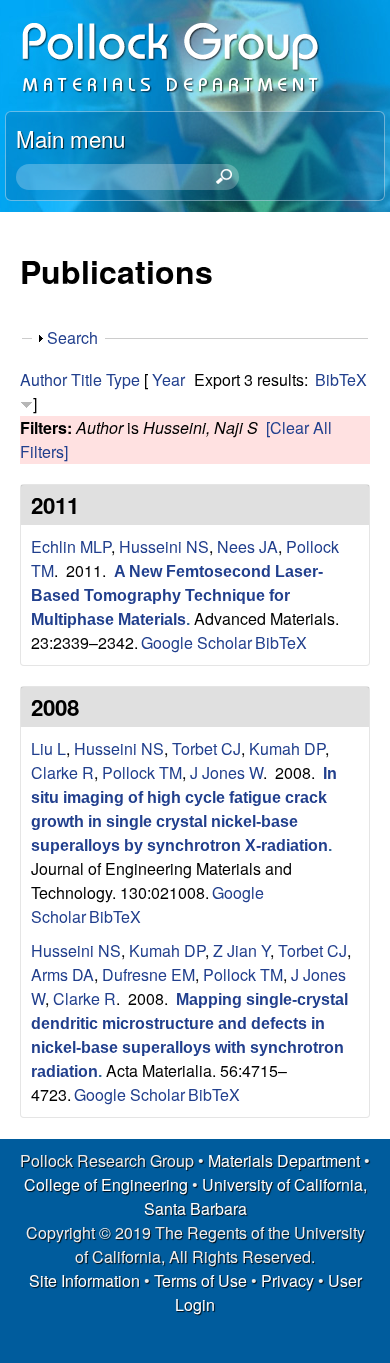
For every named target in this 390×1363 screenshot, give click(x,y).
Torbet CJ (206, 748)
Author (43, 379)
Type (123, 379)
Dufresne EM (148, 974)
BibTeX (341, 379)
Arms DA (62, 974)
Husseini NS (164, 546)
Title (86, 379)
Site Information (84, 1280)
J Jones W (226, 772)
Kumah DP (287, 748)
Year (168, 379)
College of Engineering (106, 1184)
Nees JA (247, 546)
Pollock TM (142, 772)
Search (72, 337)
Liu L (48, 748)
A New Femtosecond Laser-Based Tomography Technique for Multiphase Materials (177, 595)
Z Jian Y (241, 950)
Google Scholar (196, 642)
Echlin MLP (71, 546)
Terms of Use (200, 1280)
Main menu (70, 138)
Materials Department (284, 1160)
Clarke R (62, 772)
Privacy (287, 1280)
